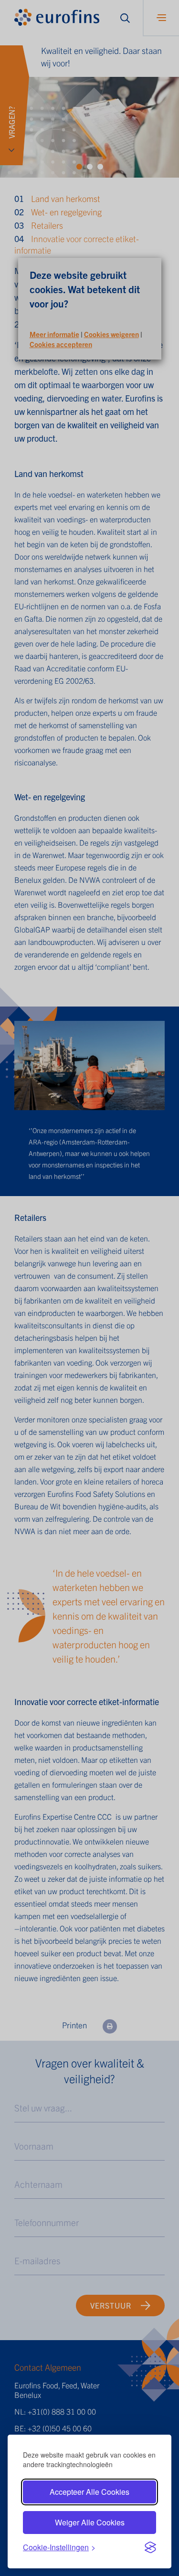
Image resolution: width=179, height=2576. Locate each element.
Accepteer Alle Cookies (89, 2492)
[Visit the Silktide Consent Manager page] (150, 2547)
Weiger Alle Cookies (90, 2522)
